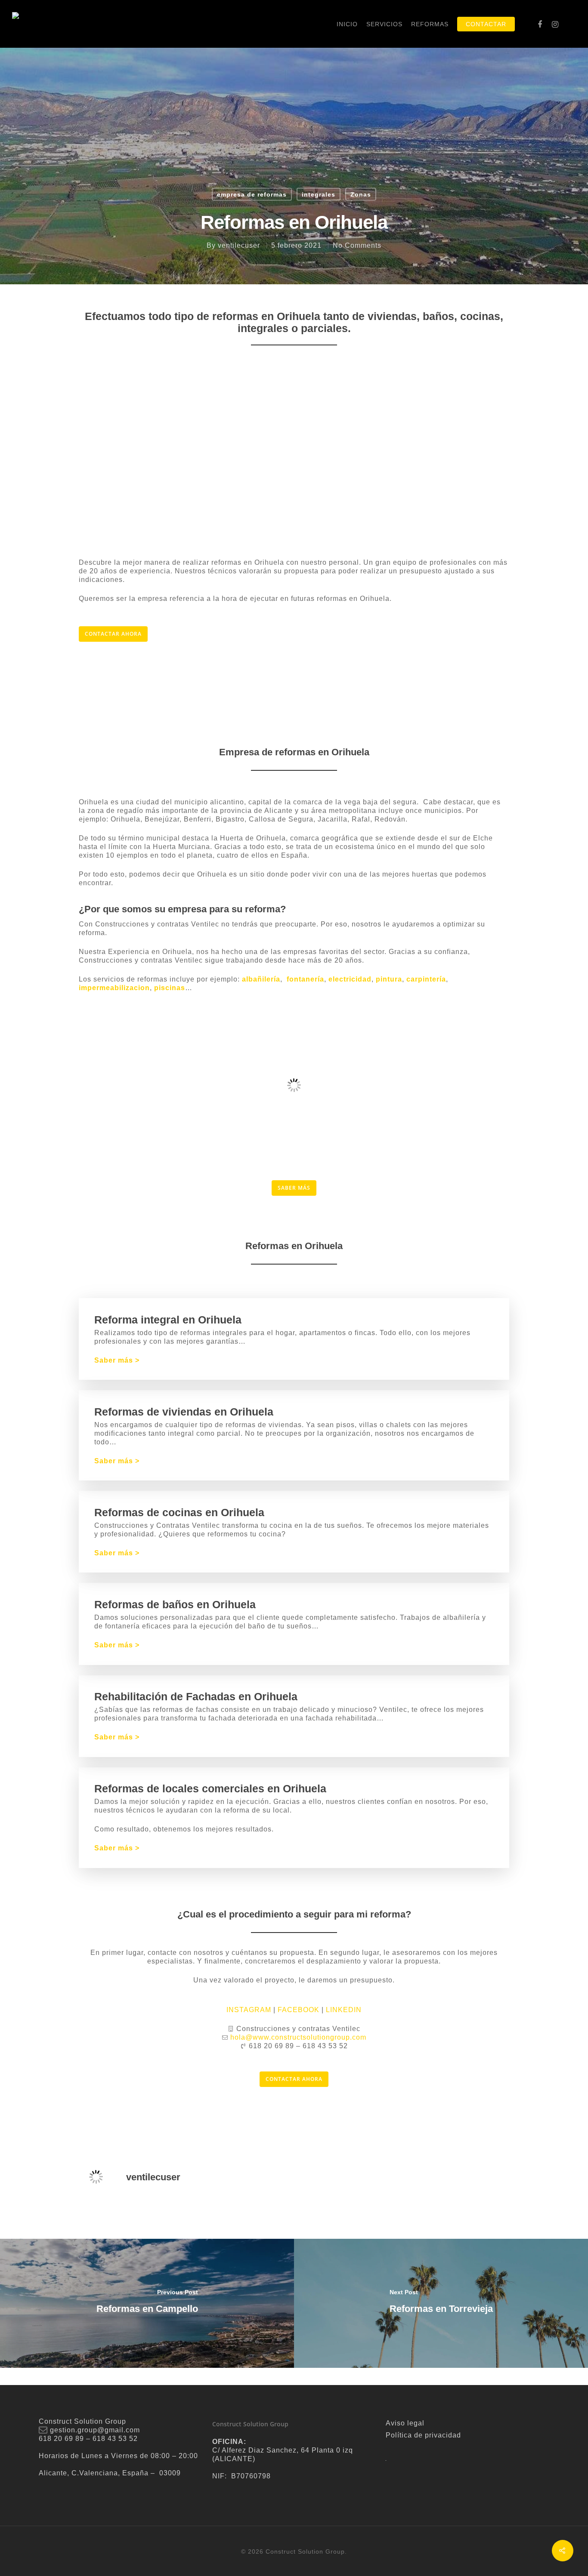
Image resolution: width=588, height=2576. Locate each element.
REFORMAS (430, 24)
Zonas (361, 194)
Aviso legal (405, 2423)
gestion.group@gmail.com (95, 2430)
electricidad (350, 979)
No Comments (357, 245)
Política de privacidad (423, 2435)
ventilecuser (239, 245)
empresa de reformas (252, 194)
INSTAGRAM (249, 2010)
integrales (319, 194)
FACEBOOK (299, 2010)
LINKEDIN (344, 2010)
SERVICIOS (384, 24)
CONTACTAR (486, 24)
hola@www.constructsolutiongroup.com (298, 2037)
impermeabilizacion (114, 988)
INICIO (347, 24)
